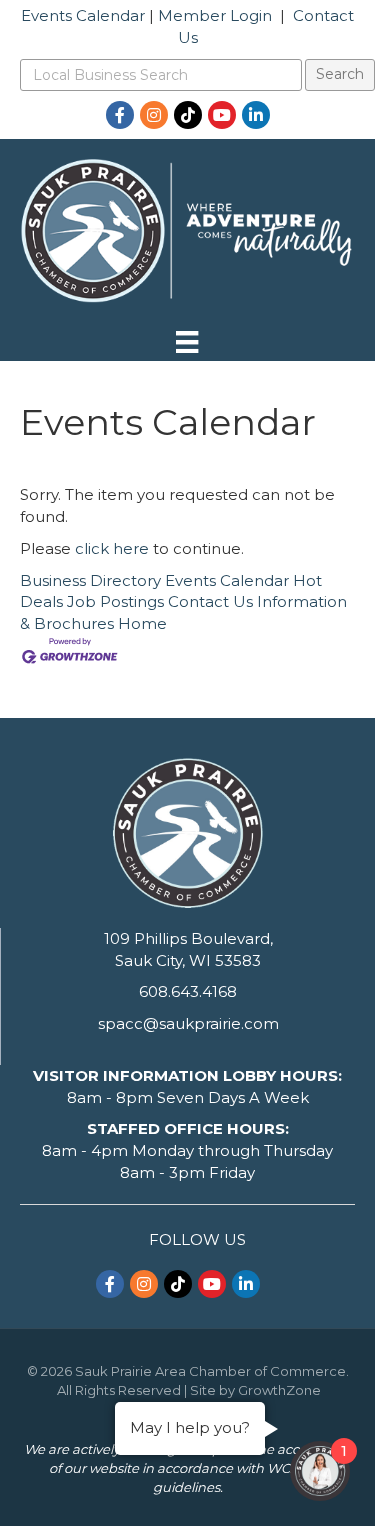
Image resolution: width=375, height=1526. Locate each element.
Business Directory (90, 580)
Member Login (215, 15)
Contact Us (210, 601)
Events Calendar (83, 15)
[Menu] (187, 342)
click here (112, 548)
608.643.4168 (188, 991)
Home (142, 623)
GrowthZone (279, 1390)
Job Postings (115, 601)
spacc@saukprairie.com (188, 1023)
